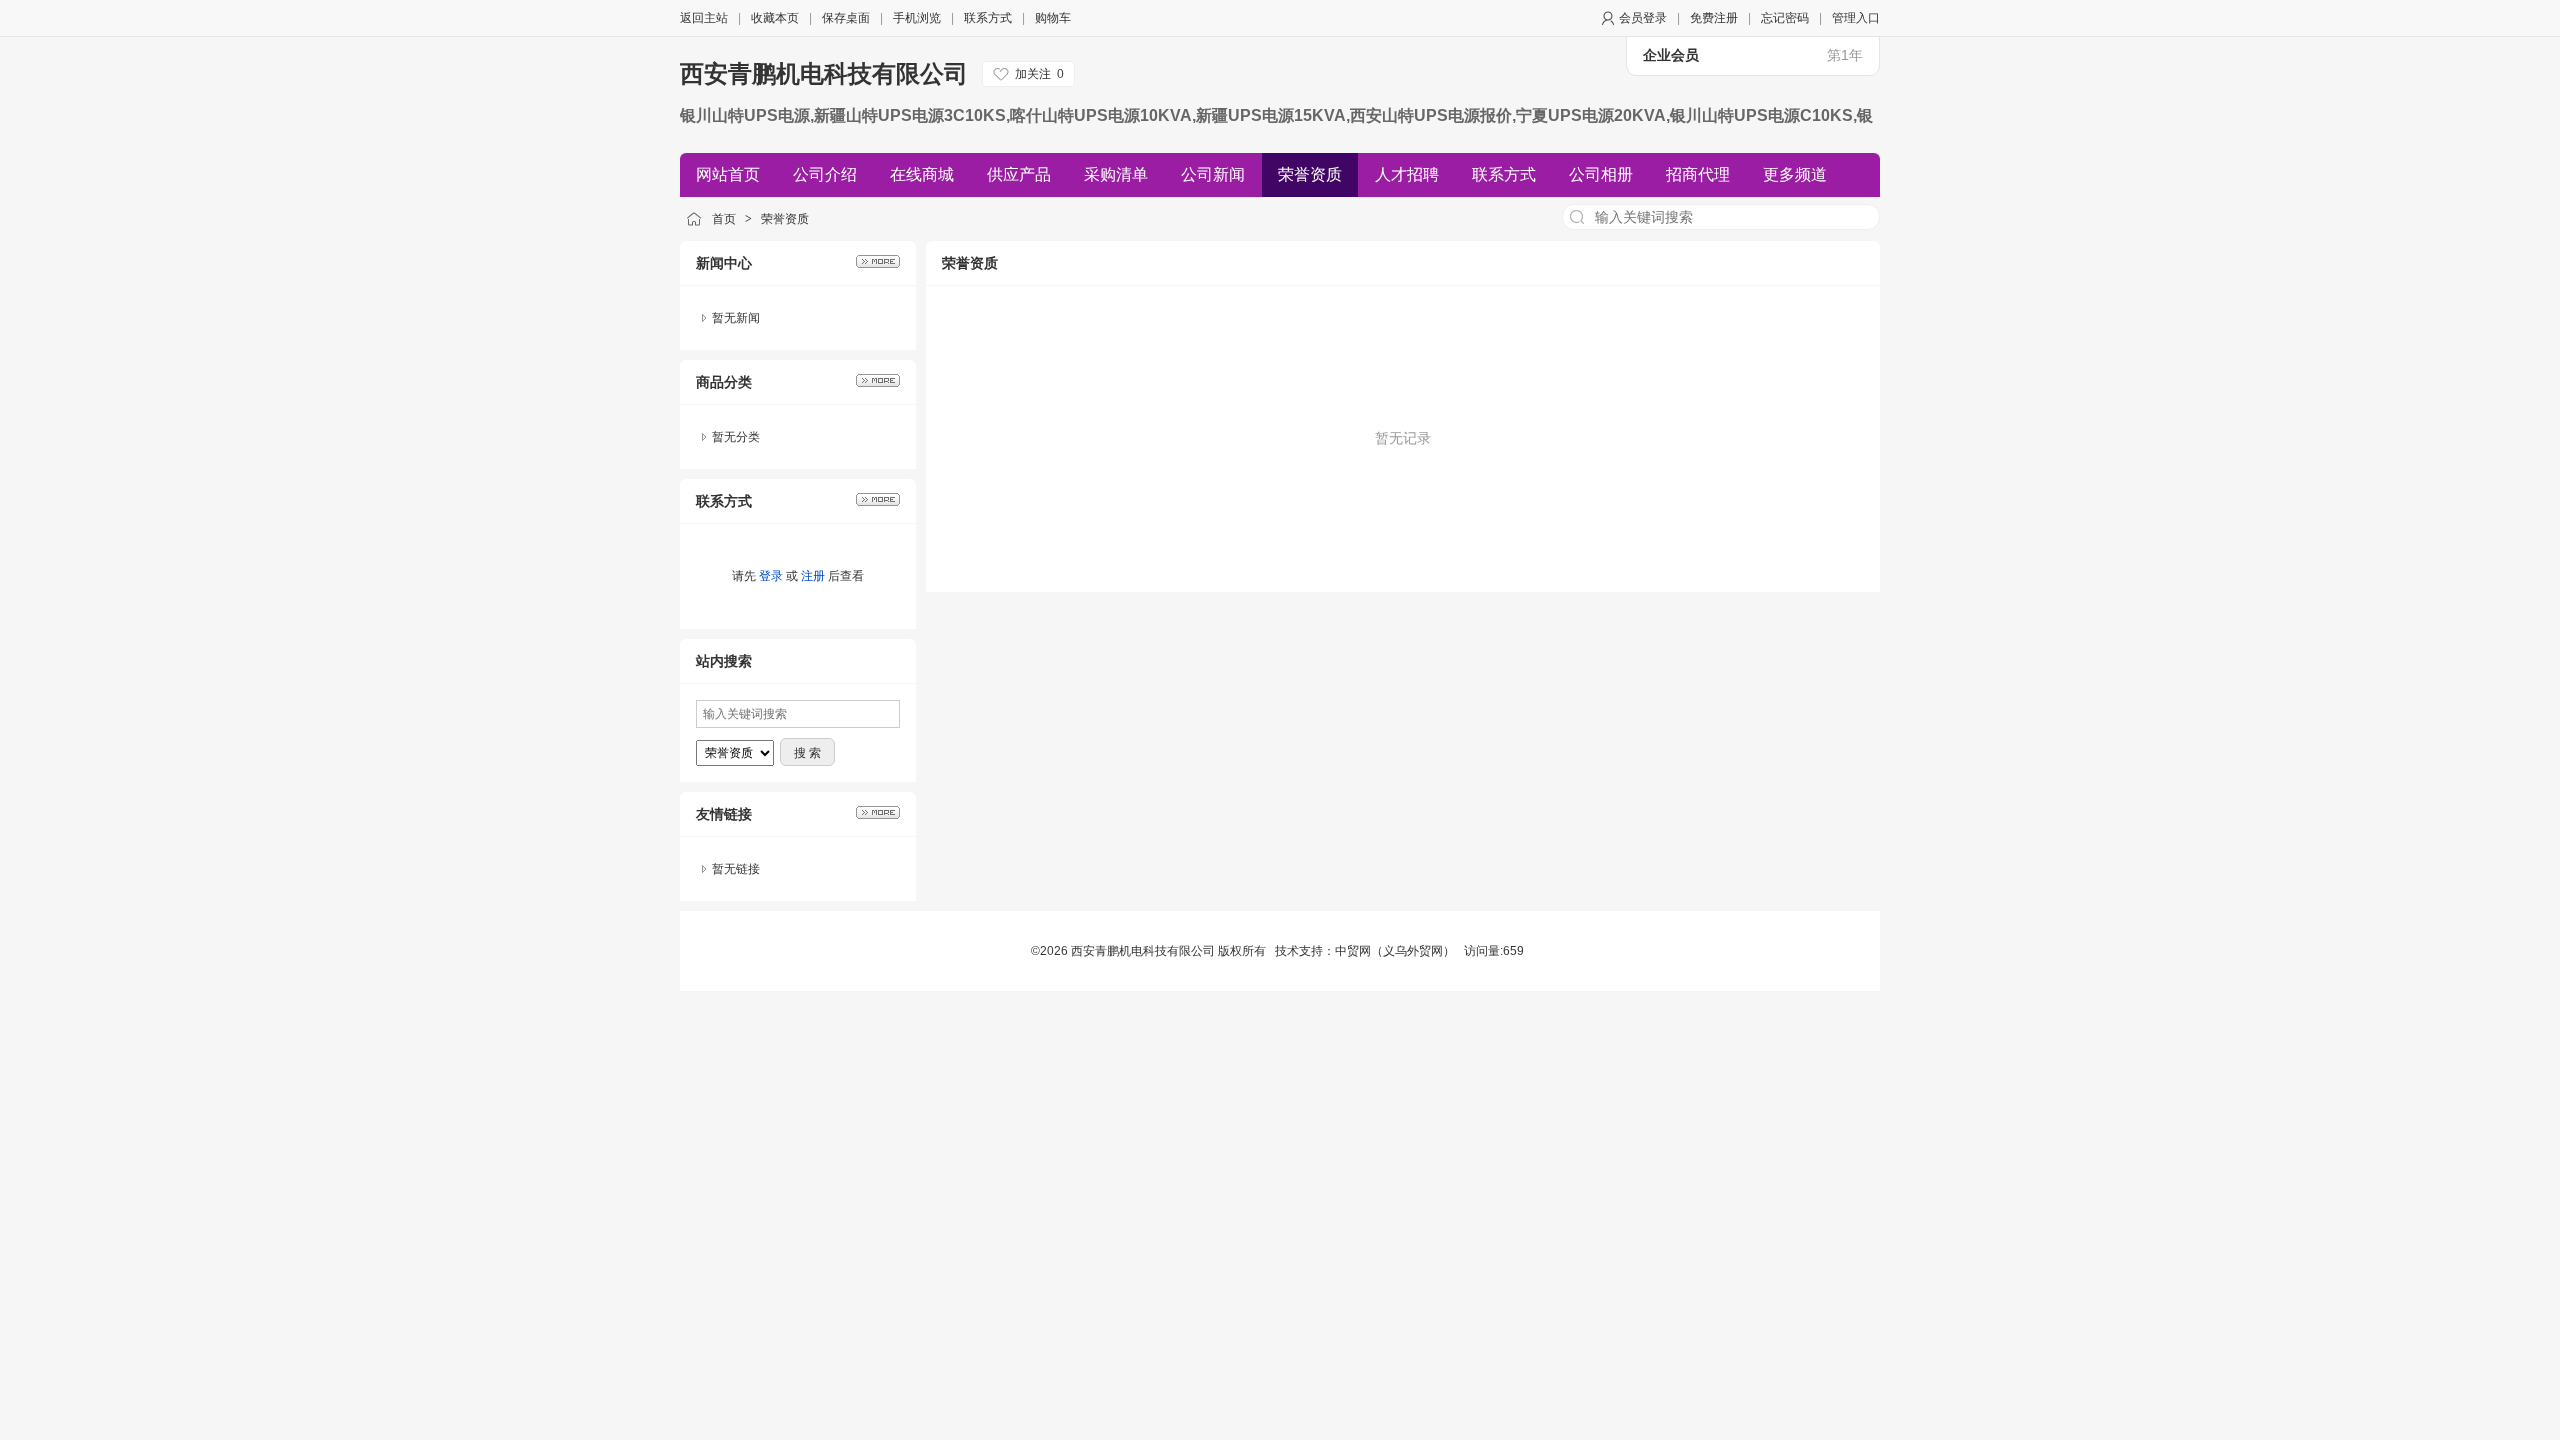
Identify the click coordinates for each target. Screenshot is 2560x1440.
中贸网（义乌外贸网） (1395, 951)
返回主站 (704, 18)
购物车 (1053, 18)
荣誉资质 (785, 219)
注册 (813, 576)
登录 (771, 576)
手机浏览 (917, 18)
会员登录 (1643, 18)
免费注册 (1714, 18)
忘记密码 (1785, 18)
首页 (724, 219)
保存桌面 (846, 18)
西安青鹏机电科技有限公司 (824, 73)
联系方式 (988, 18)
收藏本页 (775, 18)
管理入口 (1856, 18)
